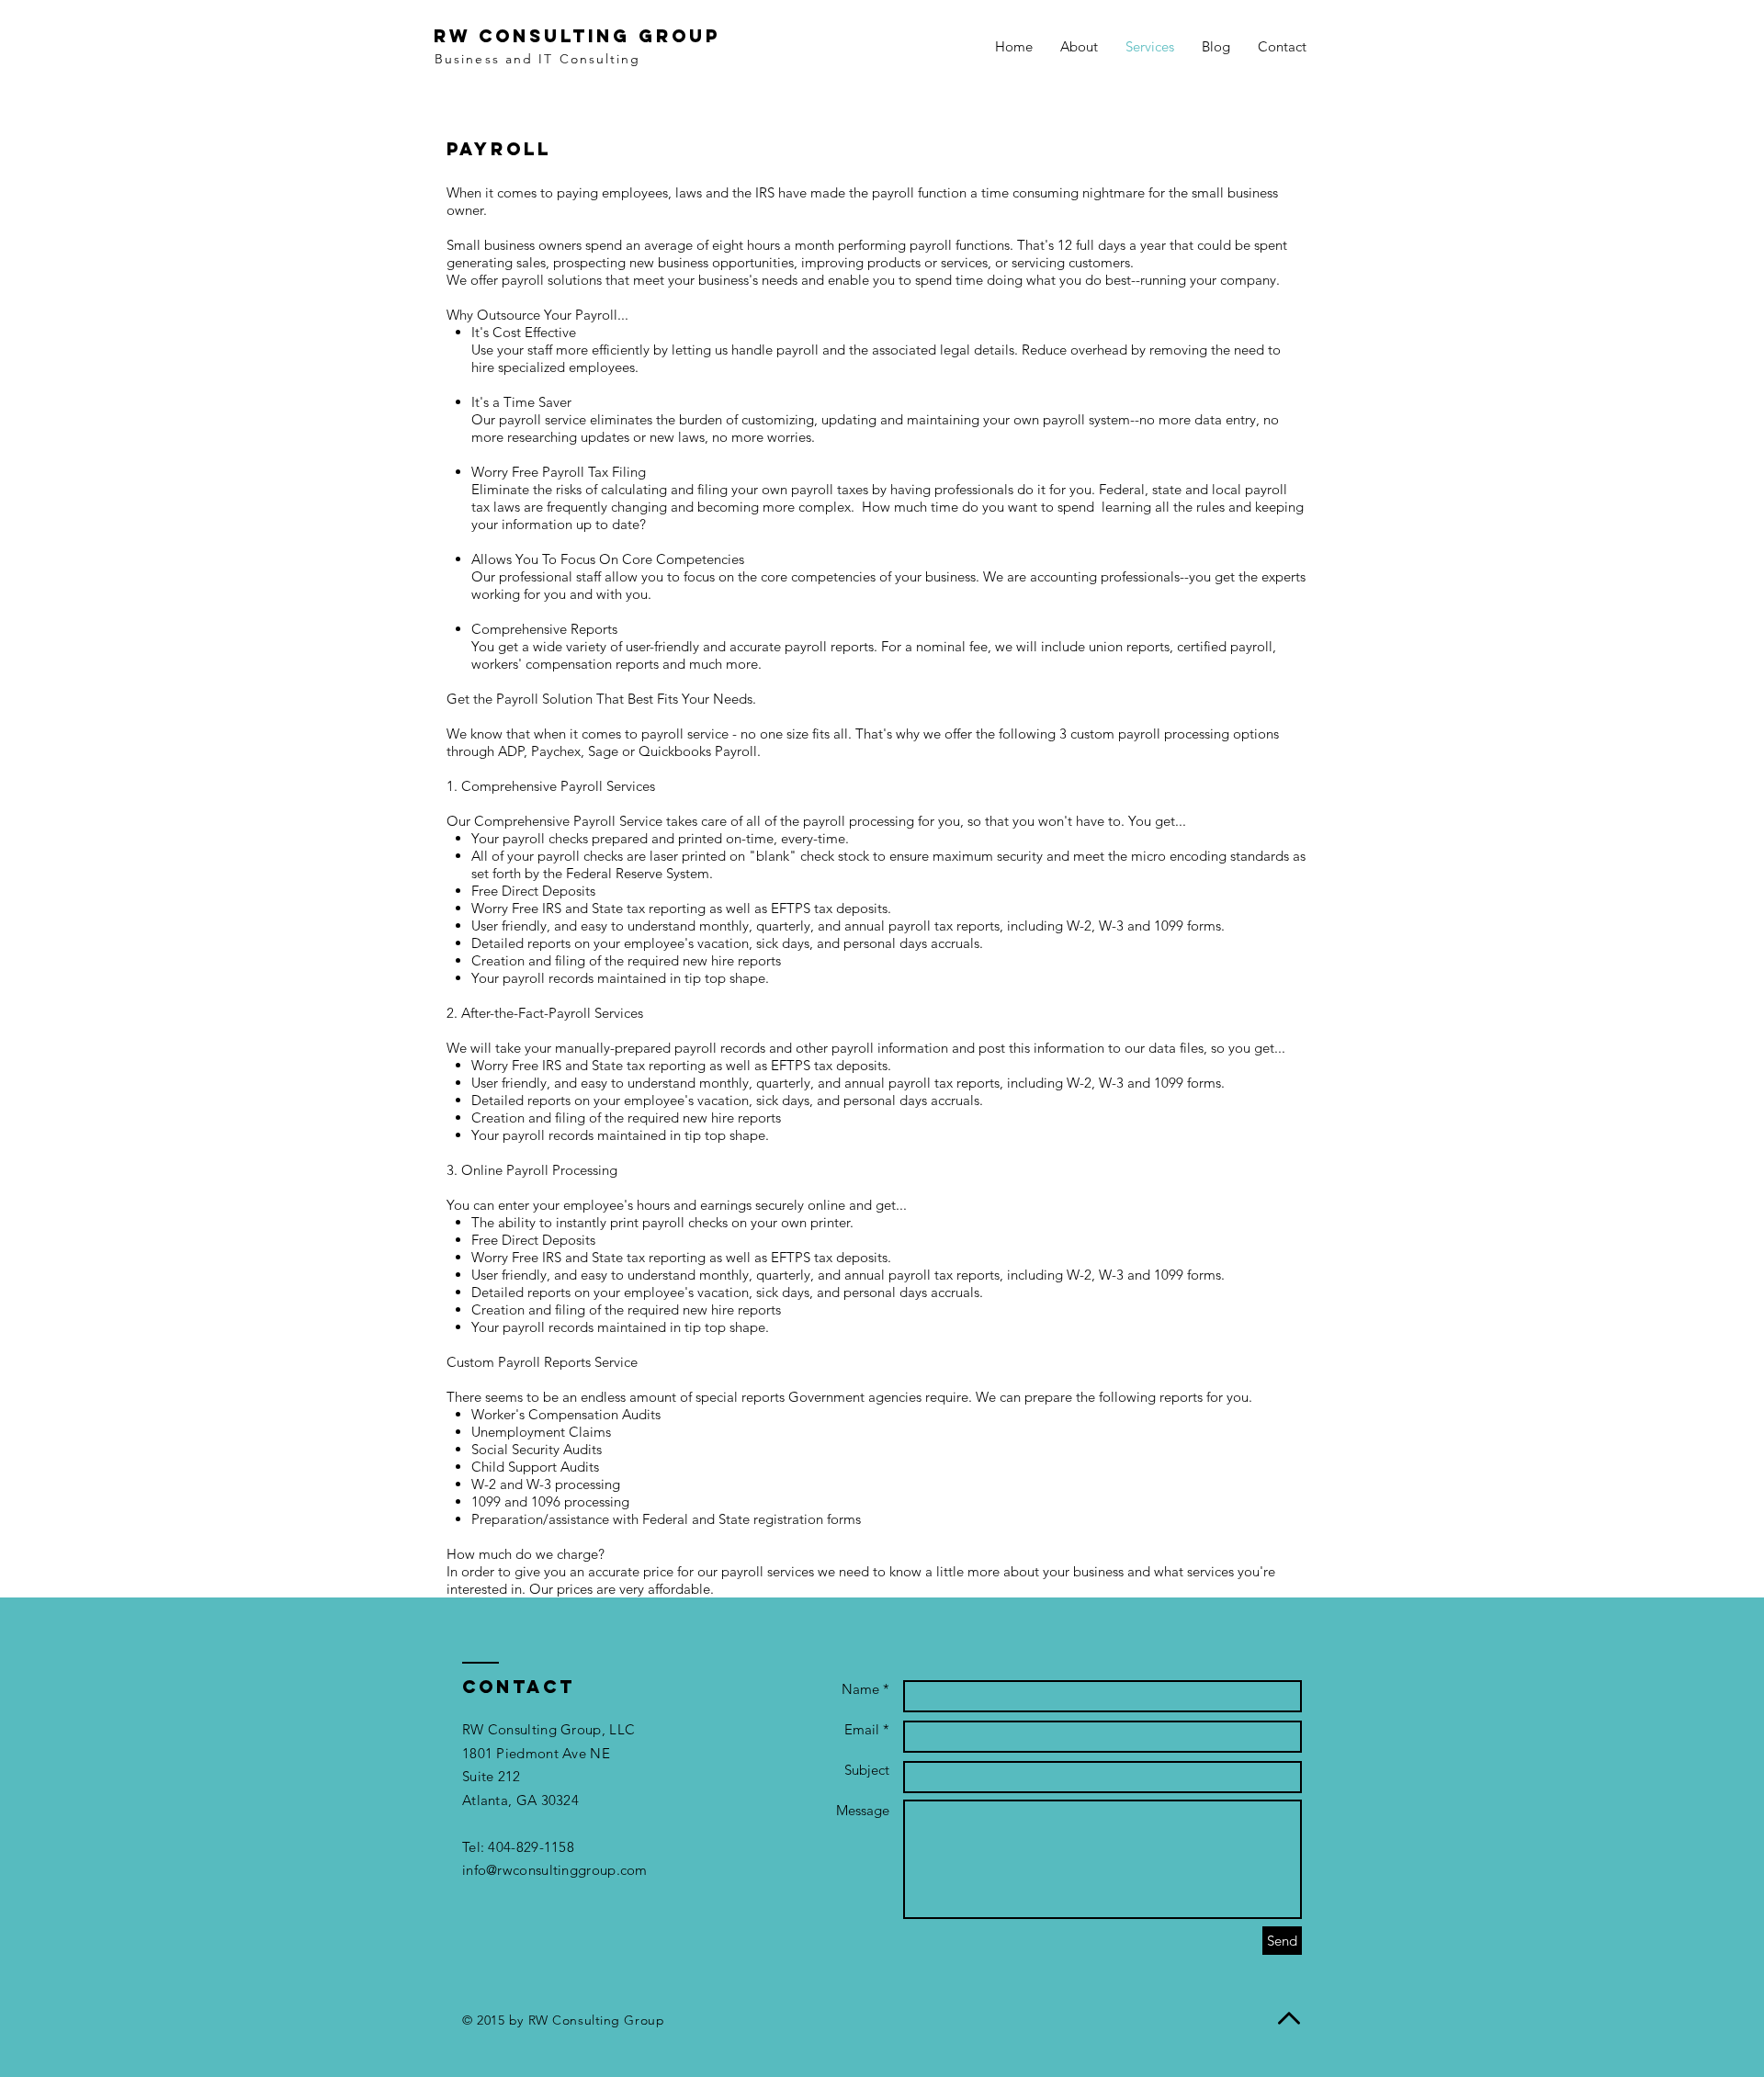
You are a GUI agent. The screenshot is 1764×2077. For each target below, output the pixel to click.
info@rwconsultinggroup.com (555, 1870)
